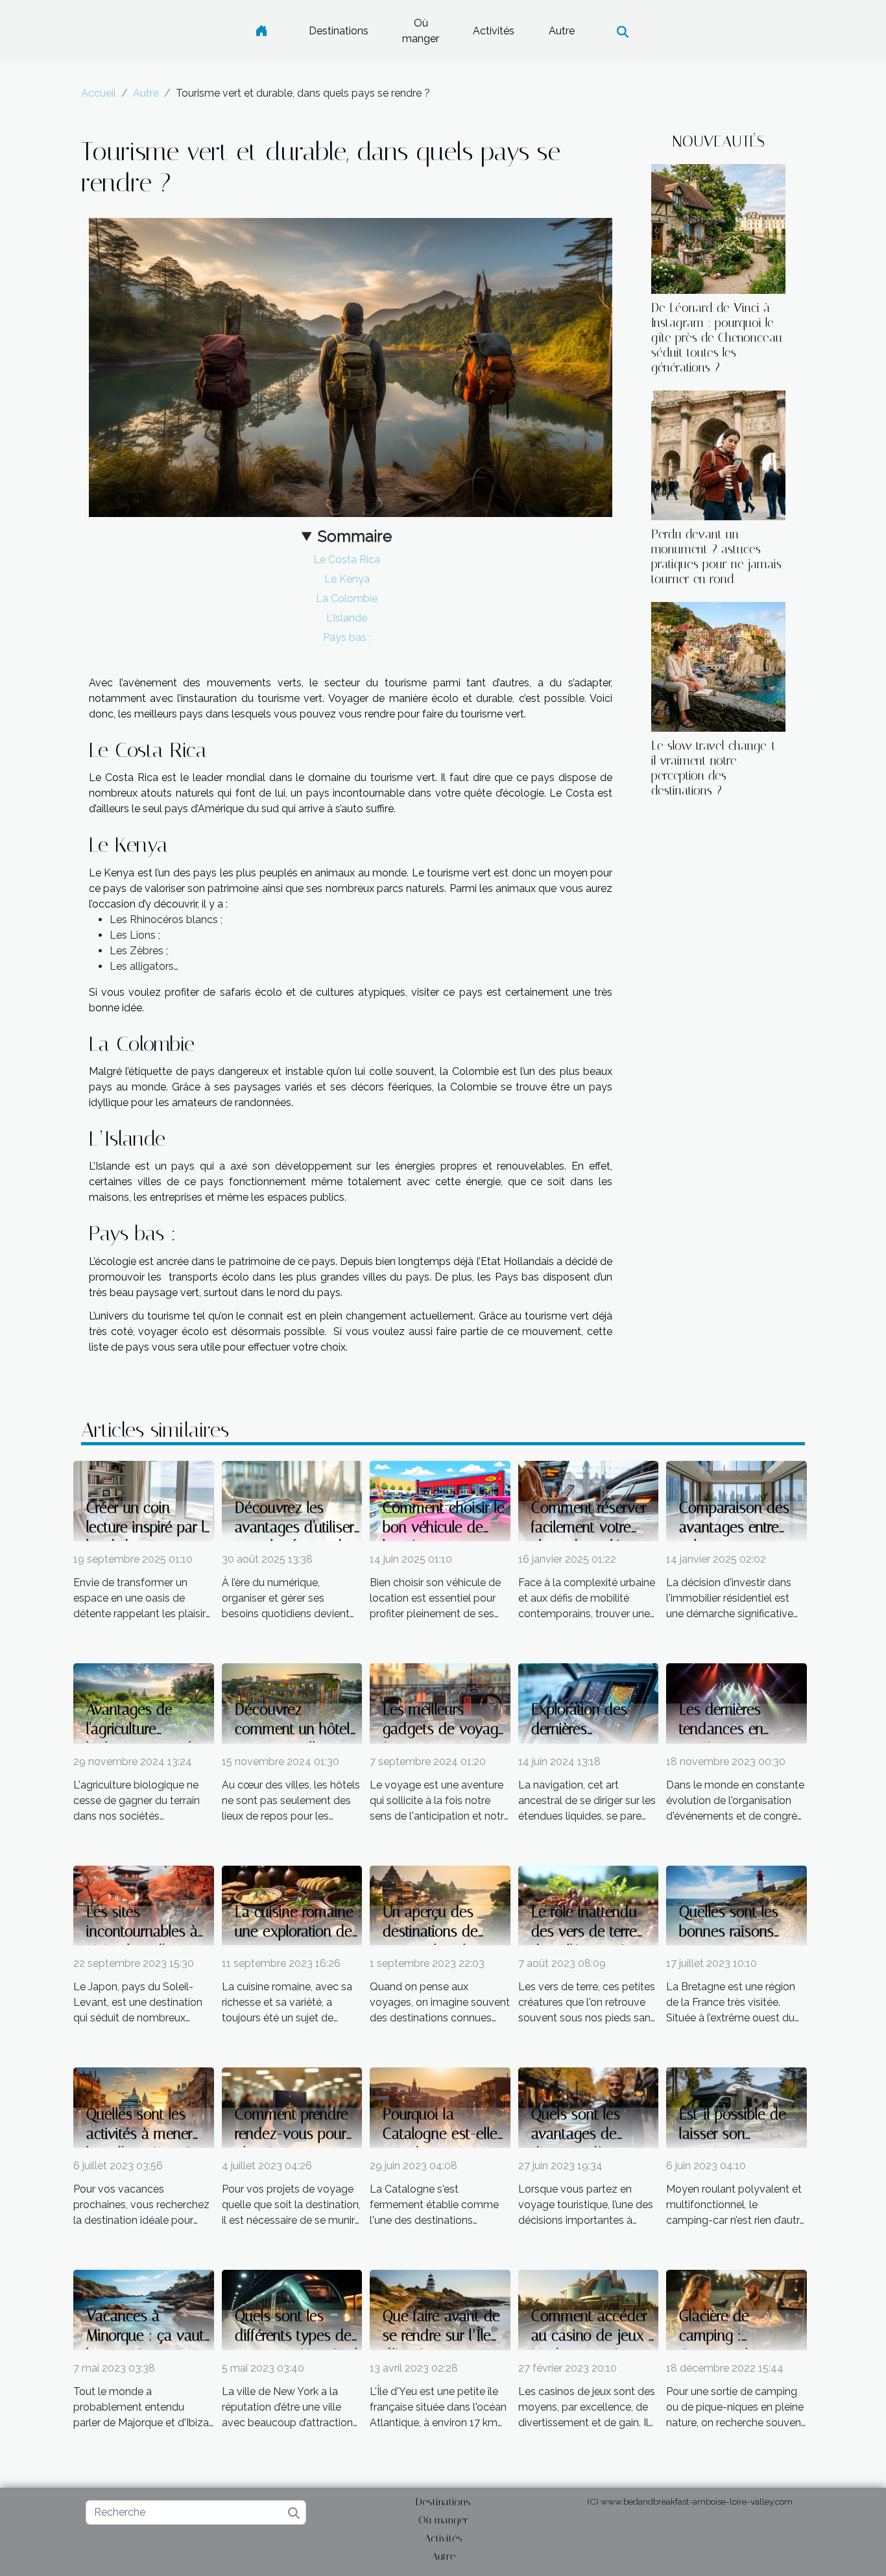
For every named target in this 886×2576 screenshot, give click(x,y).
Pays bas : (347, 637)
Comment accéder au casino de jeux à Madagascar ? (594, 2336)
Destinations (339, 31)
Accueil (99, 93)
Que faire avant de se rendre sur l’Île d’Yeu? (441, 2336)
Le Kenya (347, 579)
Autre (562, 31)
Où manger (421, 31)
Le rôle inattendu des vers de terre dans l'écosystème (589, 1932)
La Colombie (347, 598)
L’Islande (347, 618)
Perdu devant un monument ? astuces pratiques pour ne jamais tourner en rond (716, 557)
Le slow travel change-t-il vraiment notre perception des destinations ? (716, 768)
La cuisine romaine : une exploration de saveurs (298, 1932)
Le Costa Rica (347, 560)
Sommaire (355, 536)
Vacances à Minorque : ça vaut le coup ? (145, 2336)
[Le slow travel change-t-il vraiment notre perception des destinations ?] (718, 666)
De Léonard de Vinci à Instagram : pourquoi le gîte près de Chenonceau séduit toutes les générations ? (717, 338)
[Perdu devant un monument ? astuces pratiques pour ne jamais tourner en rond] (718, 454)
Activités (494, 31)
